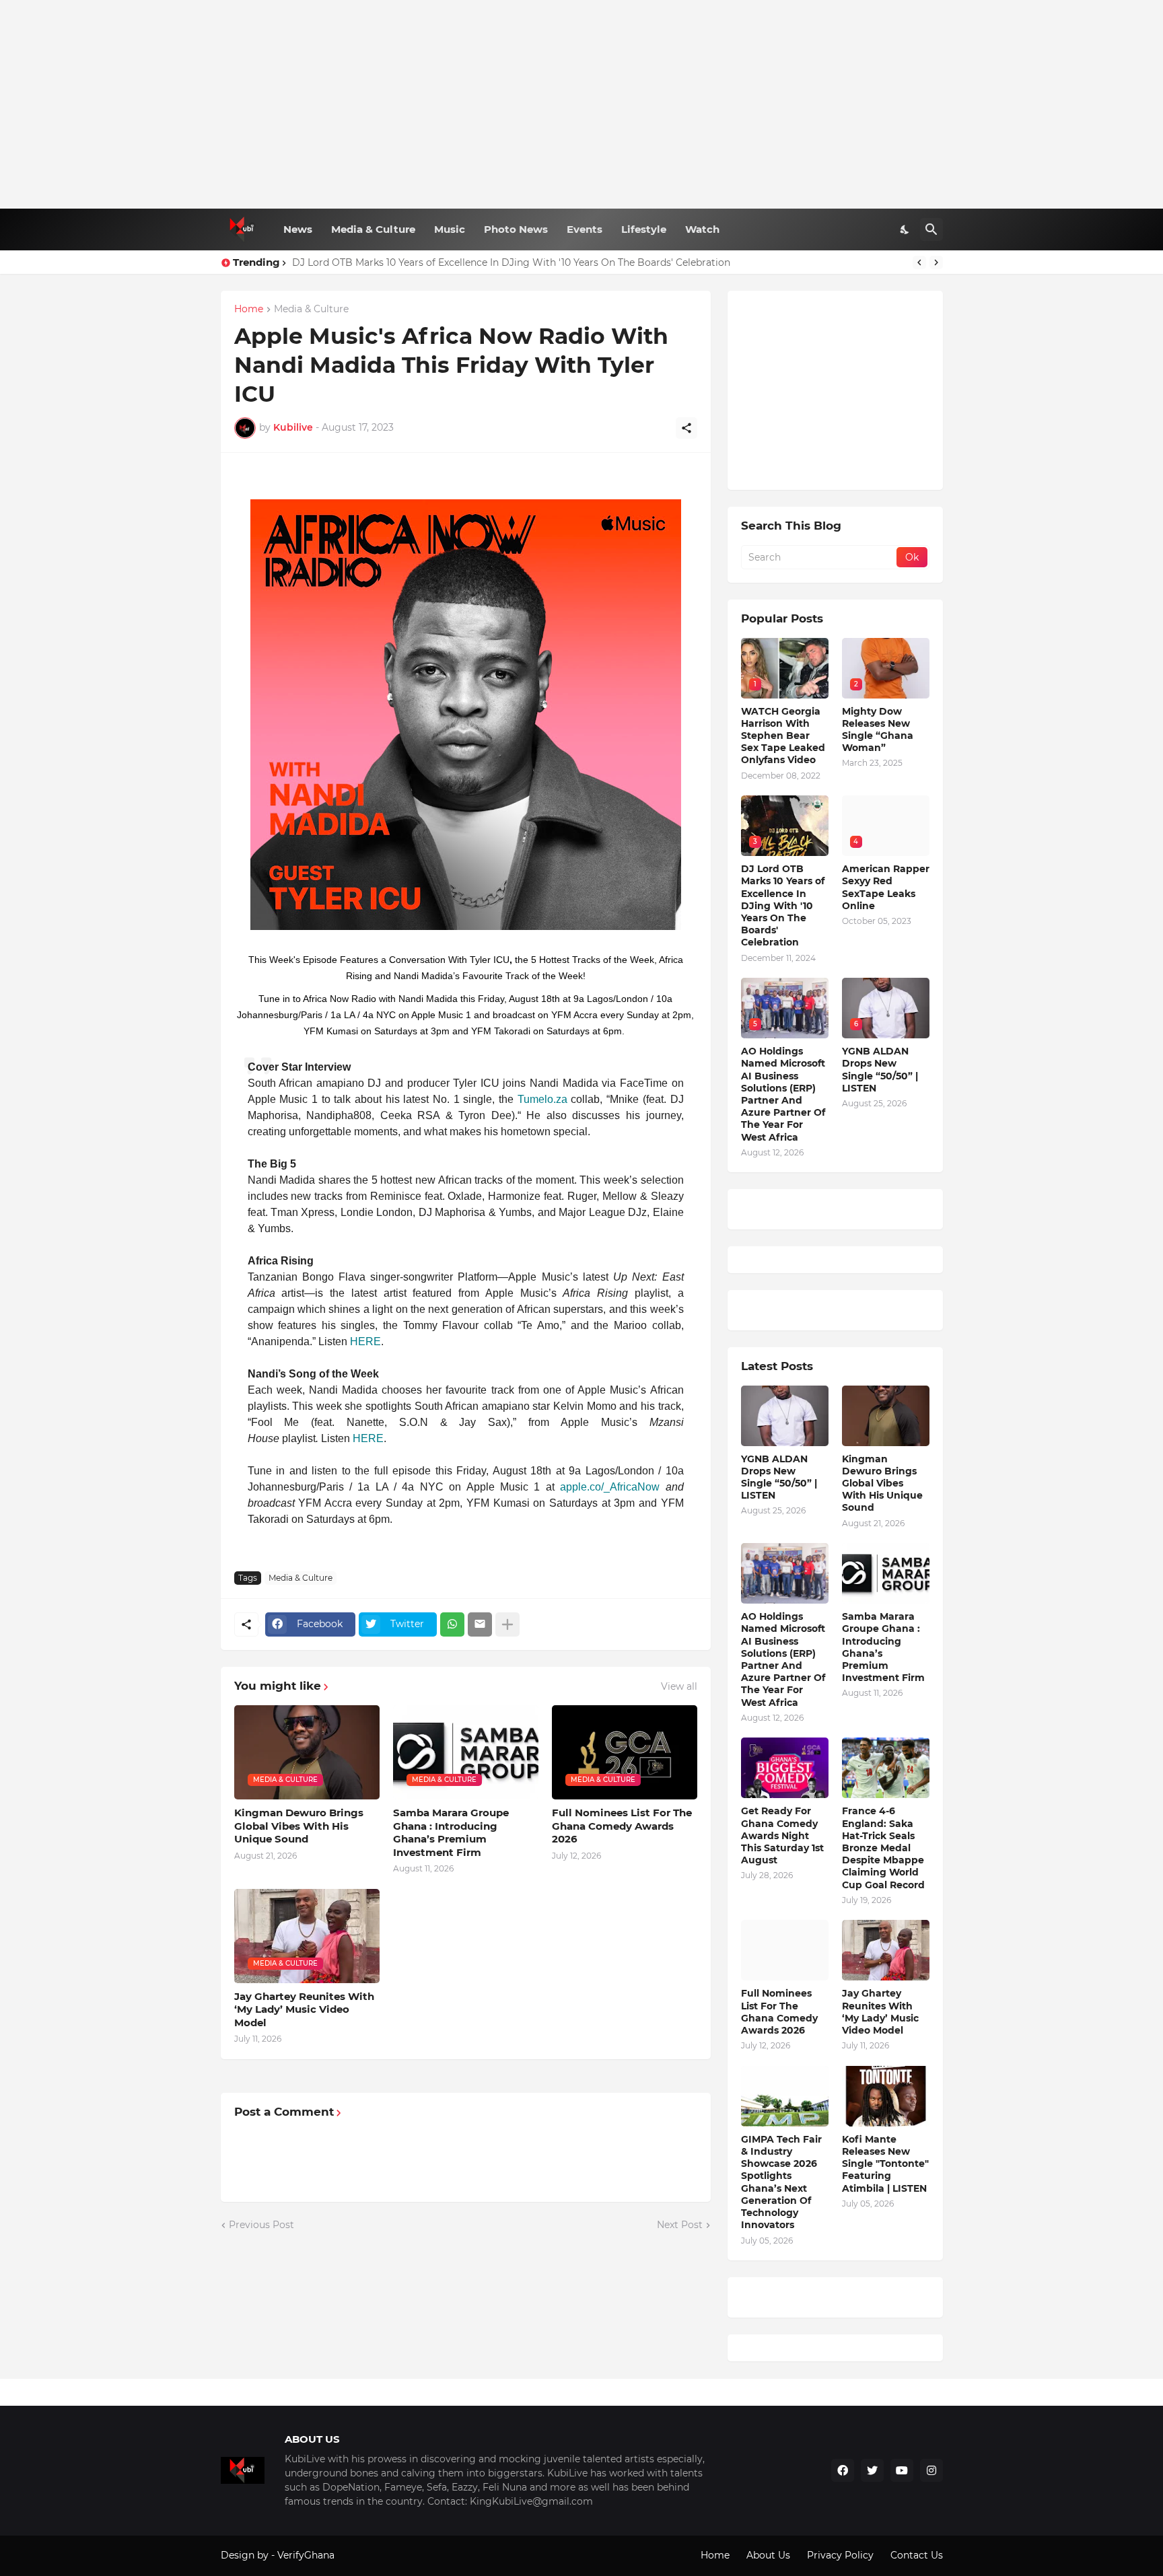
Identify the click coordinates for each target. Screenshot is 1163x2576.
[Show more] (507, 1624)
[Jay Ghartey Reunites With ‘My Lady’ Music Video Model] (886, 1950)
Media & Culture (373, 229)
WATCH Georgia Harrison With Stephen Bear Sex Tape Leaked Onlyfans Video (783, 736)
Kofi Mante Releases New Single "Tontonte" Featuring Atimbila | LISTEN (885, 2164)
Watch (702, 229)
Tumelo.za (542, 1099)
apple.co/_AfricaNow (610, 1487)
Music (450, 229)
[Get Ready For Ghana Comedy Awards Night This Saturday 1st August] (785, 1768)
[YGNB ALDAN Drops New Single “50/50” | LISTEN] (785, 1416)
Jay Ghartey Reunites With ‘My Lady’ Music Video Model (304, 2009)
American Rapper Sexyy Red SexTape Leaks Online (886, 887)
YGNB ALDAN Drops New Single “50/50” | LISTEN (880, 1070)
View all (679, 1686)
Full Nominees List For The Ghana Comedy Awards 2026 (622, 1826)
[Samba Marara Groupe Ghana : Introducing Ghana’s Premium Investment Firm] (886, 1573)
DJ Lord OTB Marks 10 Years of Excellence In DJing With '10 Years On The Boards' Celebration (511, 262)
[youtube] (902, 2470)
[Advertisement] (582, 104)
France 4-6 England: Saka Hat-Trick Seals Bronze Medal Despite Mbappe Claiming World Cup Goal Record (883, 1848)
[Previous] (919, 262)
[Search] (931, 229)
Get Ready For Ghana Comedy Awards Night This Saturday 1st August (782, 1835)
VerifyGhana (306, 2555)
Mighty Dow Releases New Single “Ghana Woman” (878, 730)
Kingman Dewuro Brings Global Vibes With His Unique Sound (299, 1826)
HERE (365, 1341)
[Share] (686, 428)
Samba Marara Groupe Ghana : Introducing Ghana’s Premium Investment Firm (451, 1832)
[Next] (936, 262)
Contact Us (917, 2555)
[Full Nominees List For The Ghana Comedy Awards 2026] (785, 1950)
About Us (768, 2555)
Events (585, 229)
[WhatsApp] (452, 1624)
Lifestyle (644, 229)
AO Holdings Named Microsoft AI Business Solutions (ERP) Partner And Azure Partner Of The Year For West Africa (783, 1094)
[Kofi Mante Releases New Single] (886, 2096)
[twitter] (872, 2470)
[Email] (480, 1624)
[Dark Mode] (905, 229)
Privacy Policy (840, 2555)
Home (249, 310)
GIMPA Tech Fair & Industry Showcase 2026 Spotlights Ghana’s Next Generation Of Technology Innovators (781, 2182)
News (298, 229)
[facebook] (843, 2470)
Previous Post (261, 2225)
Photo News (516, 229)
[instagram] (931, 2470)
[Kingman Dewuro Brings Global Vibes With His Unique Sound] (886, 1416)
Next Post (680, 2225)
